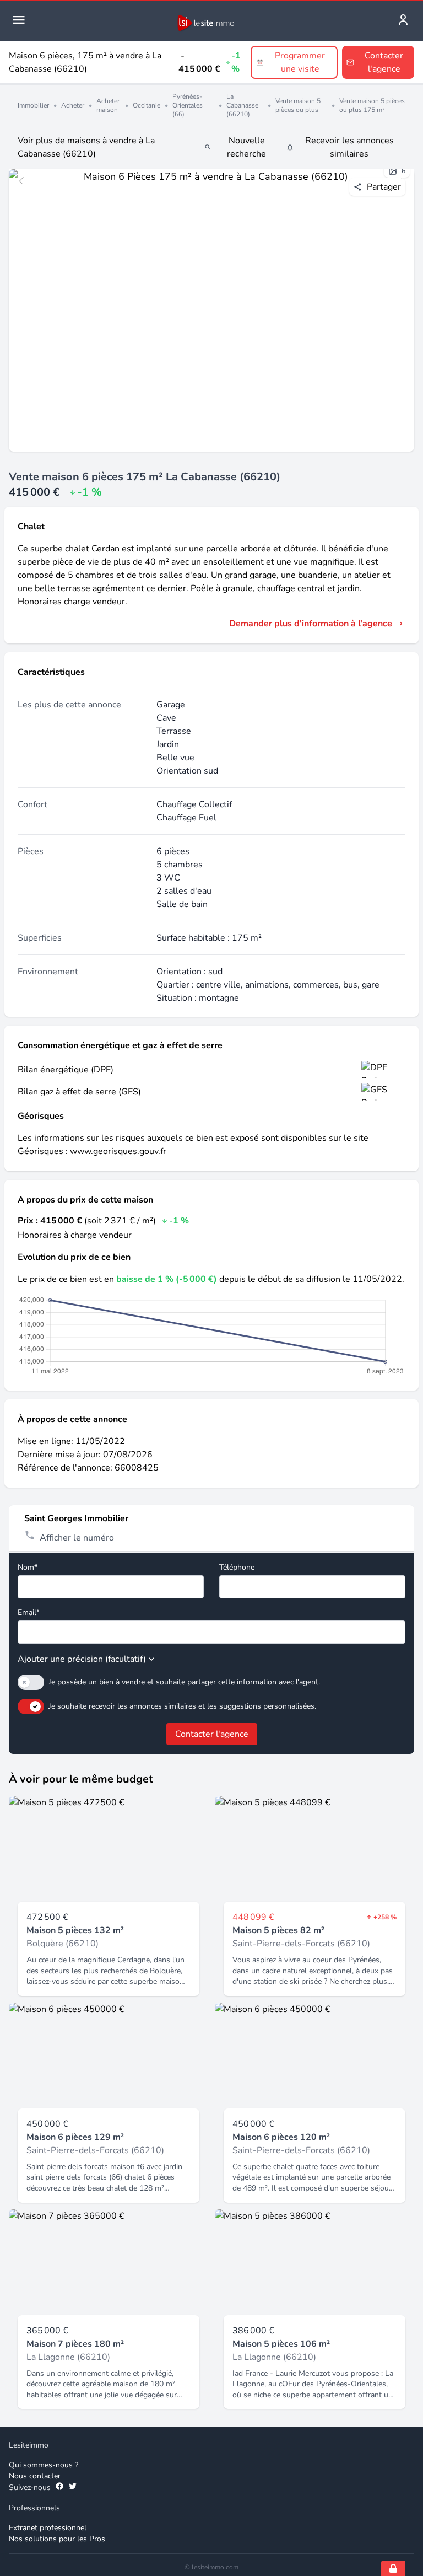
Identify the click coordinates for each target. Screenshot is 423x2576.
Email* (29, 1612)
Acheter (73, 105)
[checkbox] (31, 1682)
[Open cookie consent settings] (393, 2568)
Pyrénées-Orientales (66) (188, 105)
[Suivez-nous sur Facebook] (59, 2488)
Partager (384, 187)
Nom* (28, 1567)
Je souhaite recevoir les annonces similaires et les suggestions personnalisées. (182, 1706)
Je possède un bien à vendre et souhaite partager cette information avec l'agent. (184, 1682)
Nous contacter (35, 2476)
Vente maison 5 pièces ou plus (298, 105)
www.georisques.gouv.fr (118, 1151)
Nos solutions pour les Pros (57, 2539)
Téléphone (237, 1567)
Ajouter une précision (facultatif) (82, 1659)
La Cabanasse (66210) (242, 105)
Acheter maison (108, 105)
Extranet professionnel (48, 2528)
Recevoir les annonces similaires (349, 147)
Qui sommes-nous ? (44, 2465)
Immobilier (33, 105)
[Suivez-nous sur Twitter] (73, 2488)
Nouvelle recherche (246, 147)
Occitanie (147, 105)
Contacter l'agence (212, 1734)
